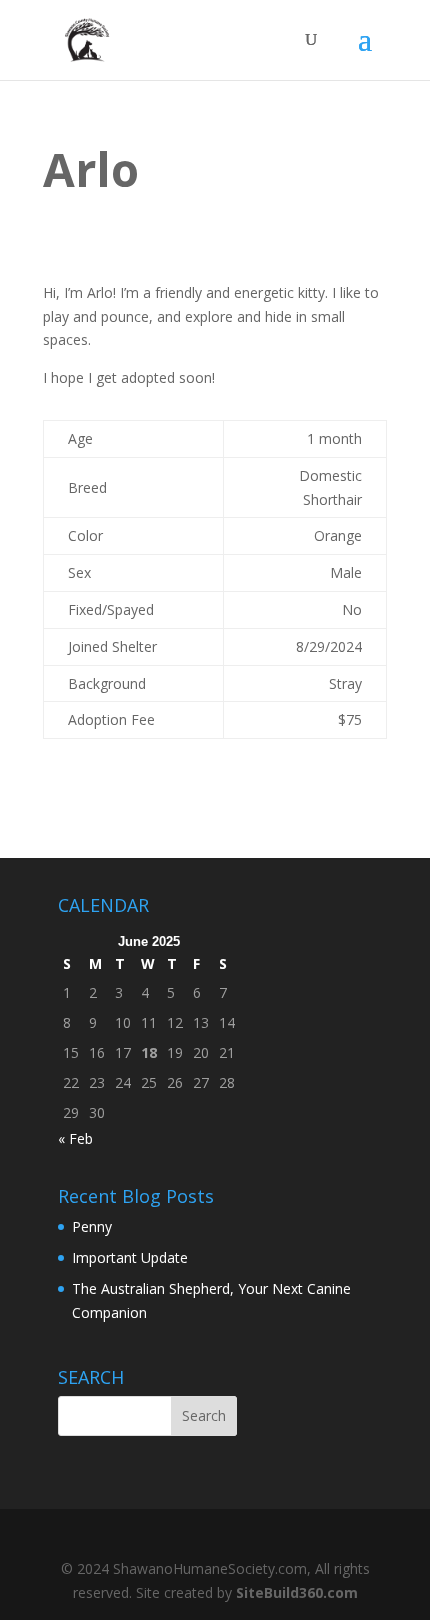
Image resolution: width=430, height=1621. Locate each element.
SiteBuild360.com (297, 1592)
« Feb (75, 1138)
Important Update (130, 1257)
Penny (92, 1226)
